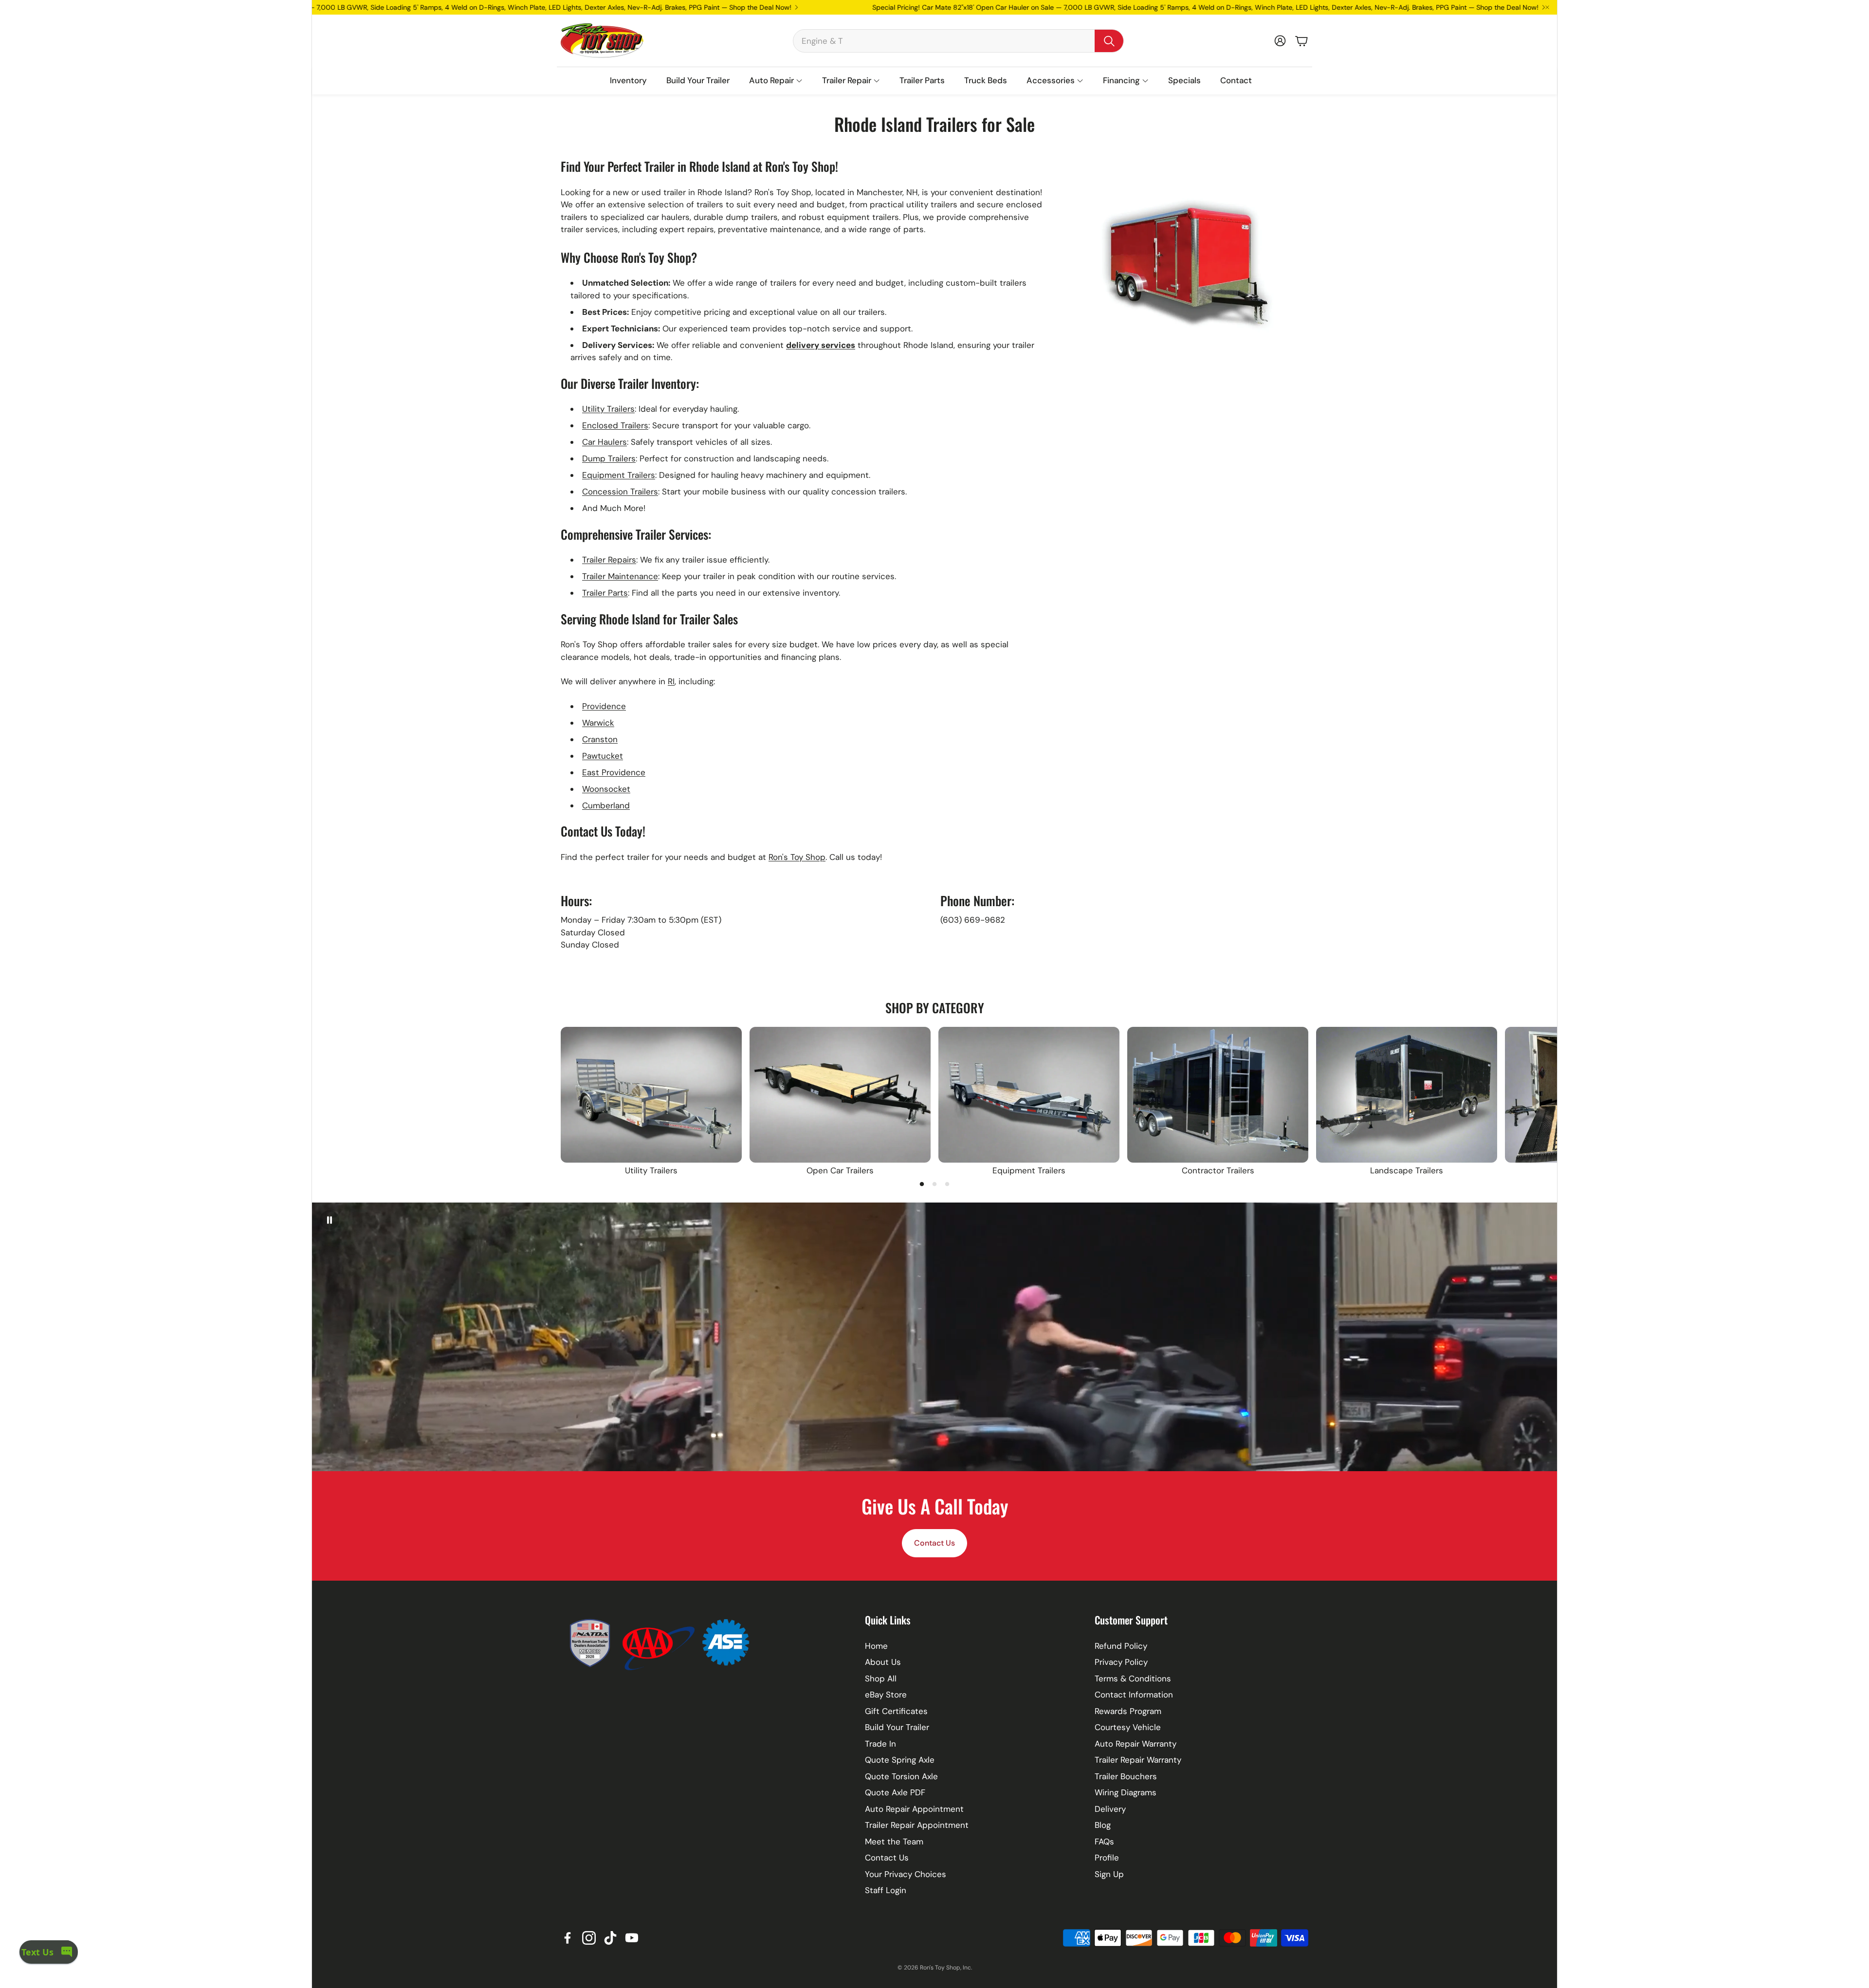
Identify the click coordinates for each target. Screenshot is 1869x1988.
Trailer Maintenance (620, 576)
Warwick (598, 723)
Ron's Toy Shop (797, 857)
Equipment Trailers (619, 475)
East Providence (614, 772)
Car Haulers (605, 442)
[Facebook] (568, 1938)
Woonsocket (606, 789)
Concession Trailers (620, 492)
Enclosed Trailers (615, 425)
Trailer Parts (605, 593)
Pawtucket (603, 756)
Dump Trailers (609, 458)
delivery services (821, 345)
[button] (958, 41)
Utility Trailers (608, 409)
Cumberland (606, 805)
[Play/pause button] (330, 1220)
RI (671, 681)
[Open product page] (651, 1095)
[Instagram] (589, 1938)
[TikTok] (610, 1938)
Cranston (600, 739)
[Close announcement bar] (1547, 7)
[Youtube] (632, 1938)
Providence (604, 706)
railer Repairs (611, 560)
